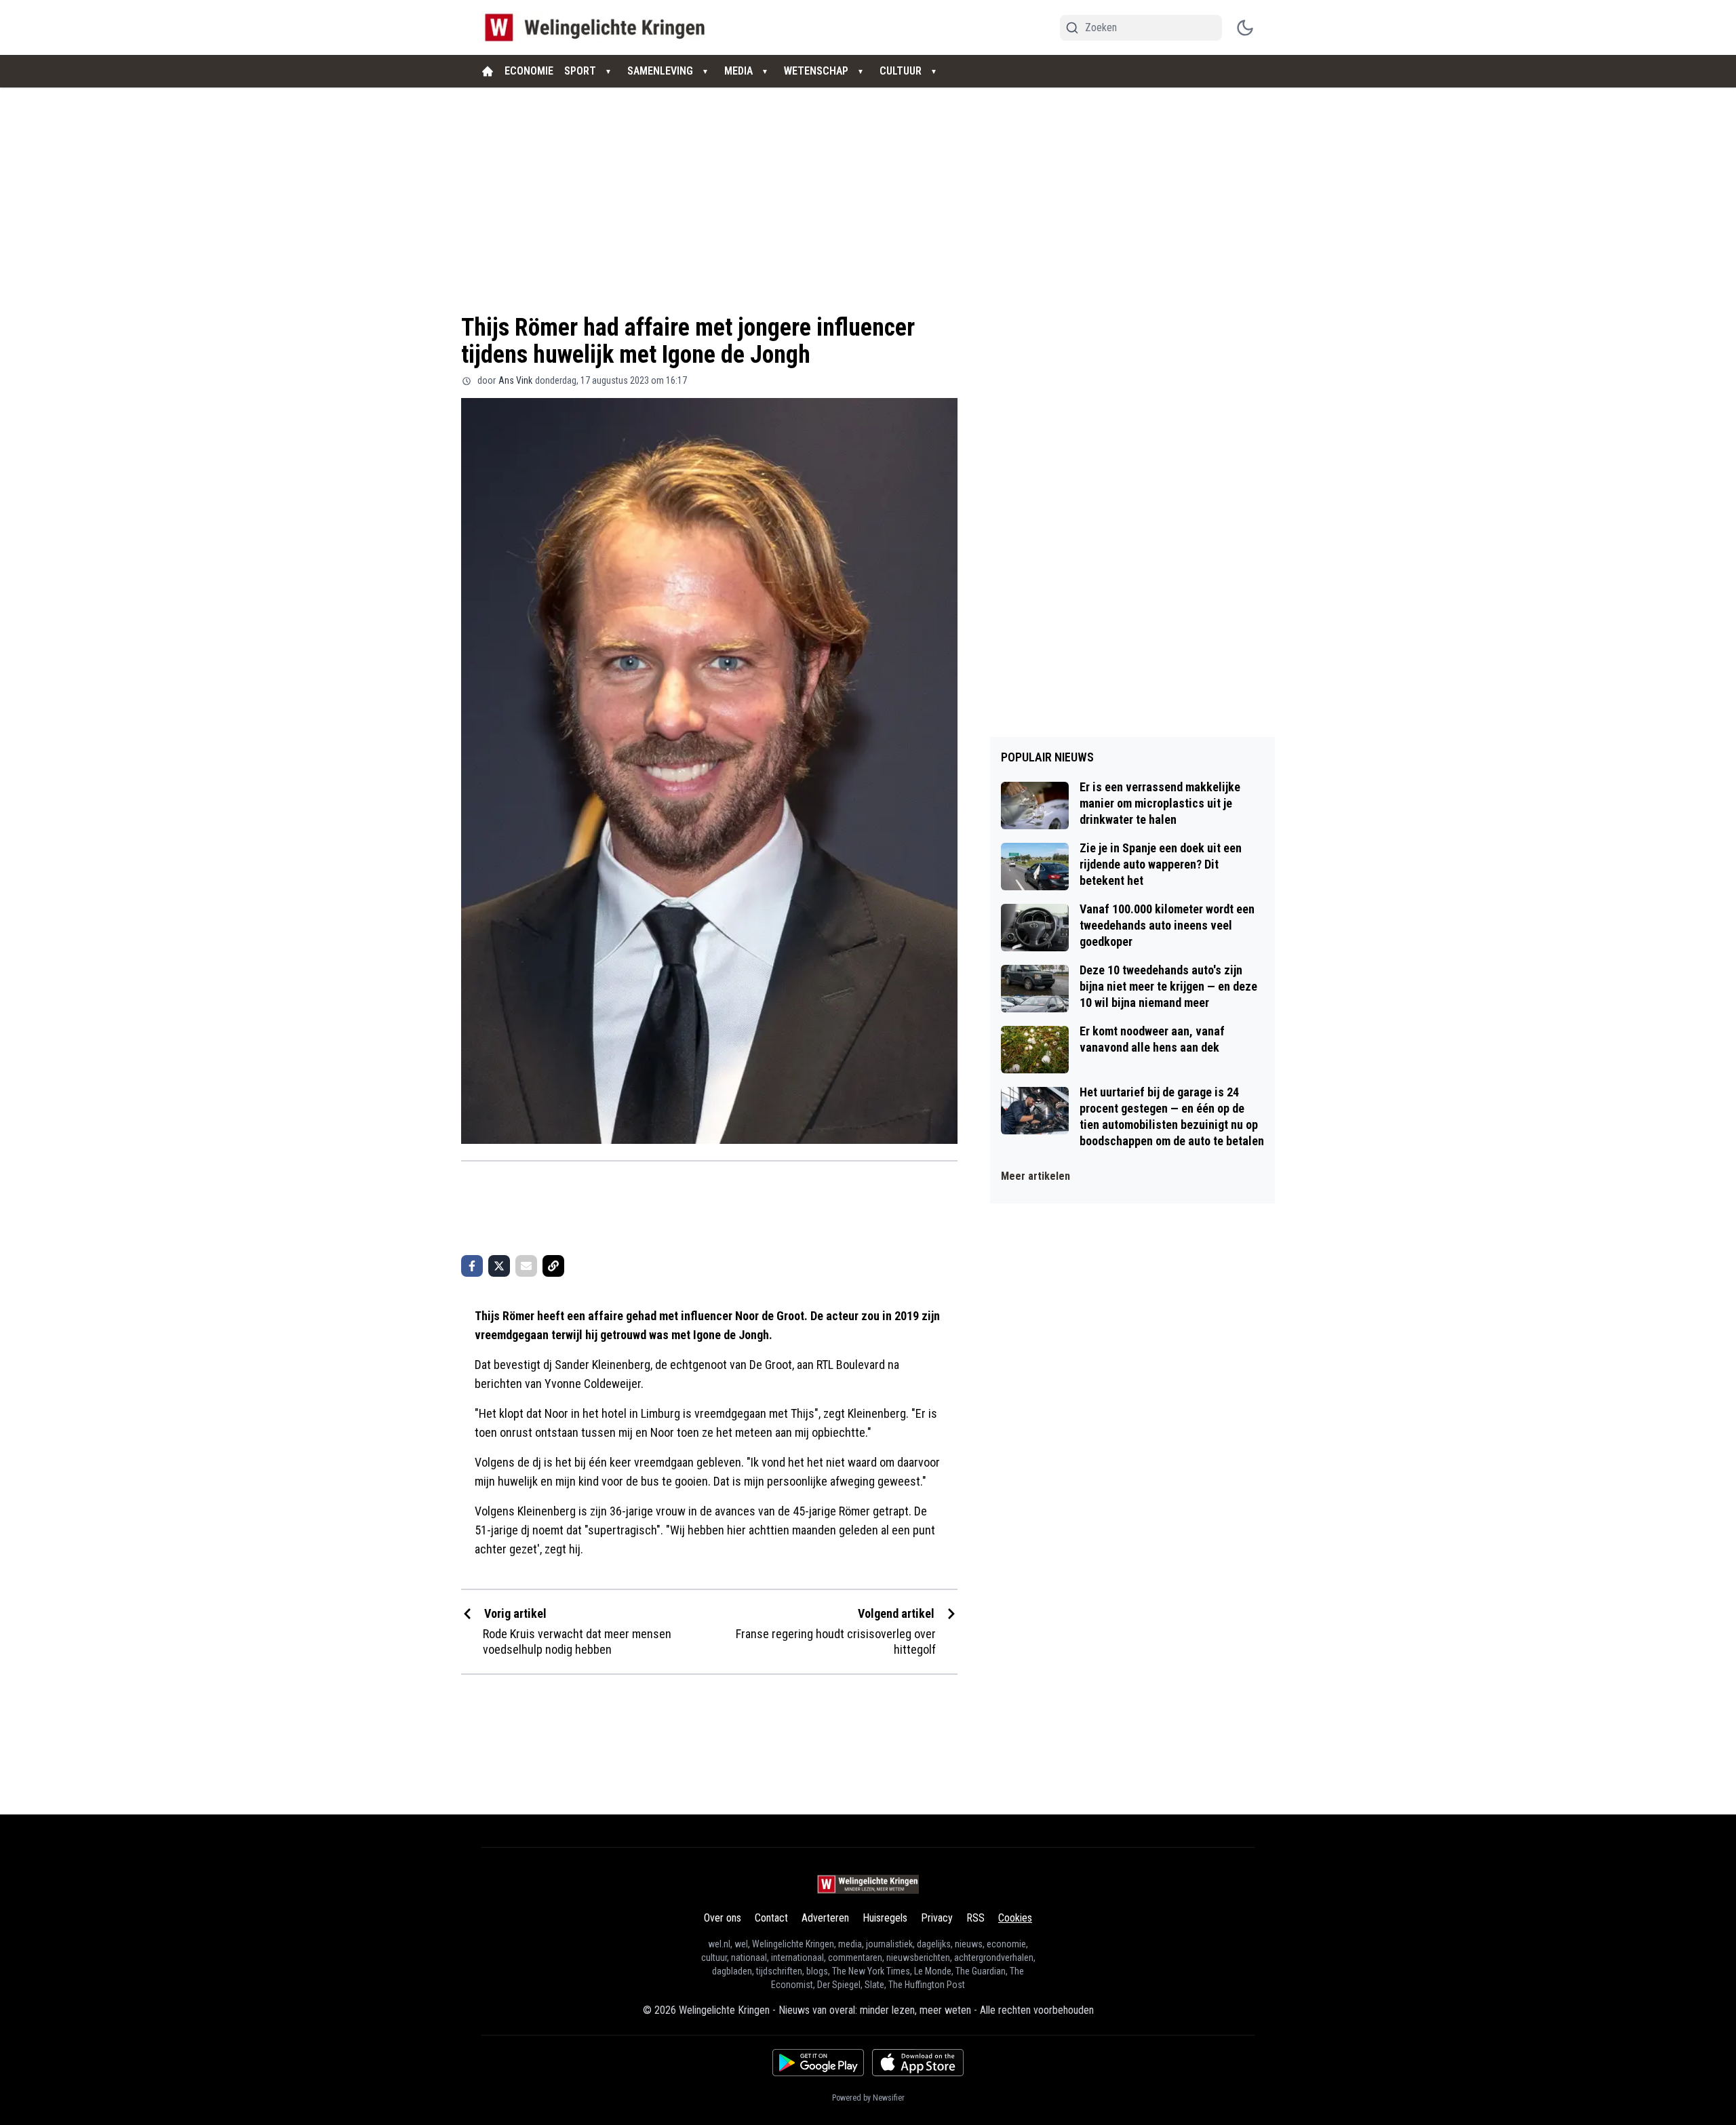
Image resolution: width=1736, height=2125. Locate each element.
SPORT (580, 71)
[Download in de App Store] (918, 2063)
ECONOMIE (529, 71)
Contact (771, 1918)
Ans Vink (515, 380)
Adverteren (825, 1918)
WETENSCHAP (816, 71)
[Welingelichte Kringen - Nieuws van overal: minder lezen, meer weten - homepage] (598, 27)
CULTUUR (901, 71)
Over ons (723, 1918)
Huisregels (885, 1918)
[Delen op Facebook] (472, 1266)
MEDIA (738, 71)
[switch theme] (1245, 28)
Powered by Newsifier (868, 2098)
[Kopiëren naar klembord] (553, 1266)
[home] (488, 71)
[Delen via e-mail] (526, 1266)
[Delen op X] (499, 1266)
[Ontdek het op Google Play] (818, 2063)
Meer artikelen (1035, 1176)
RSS (975, 1918)
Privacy (937, 1918)
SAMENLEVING (660, 71)
